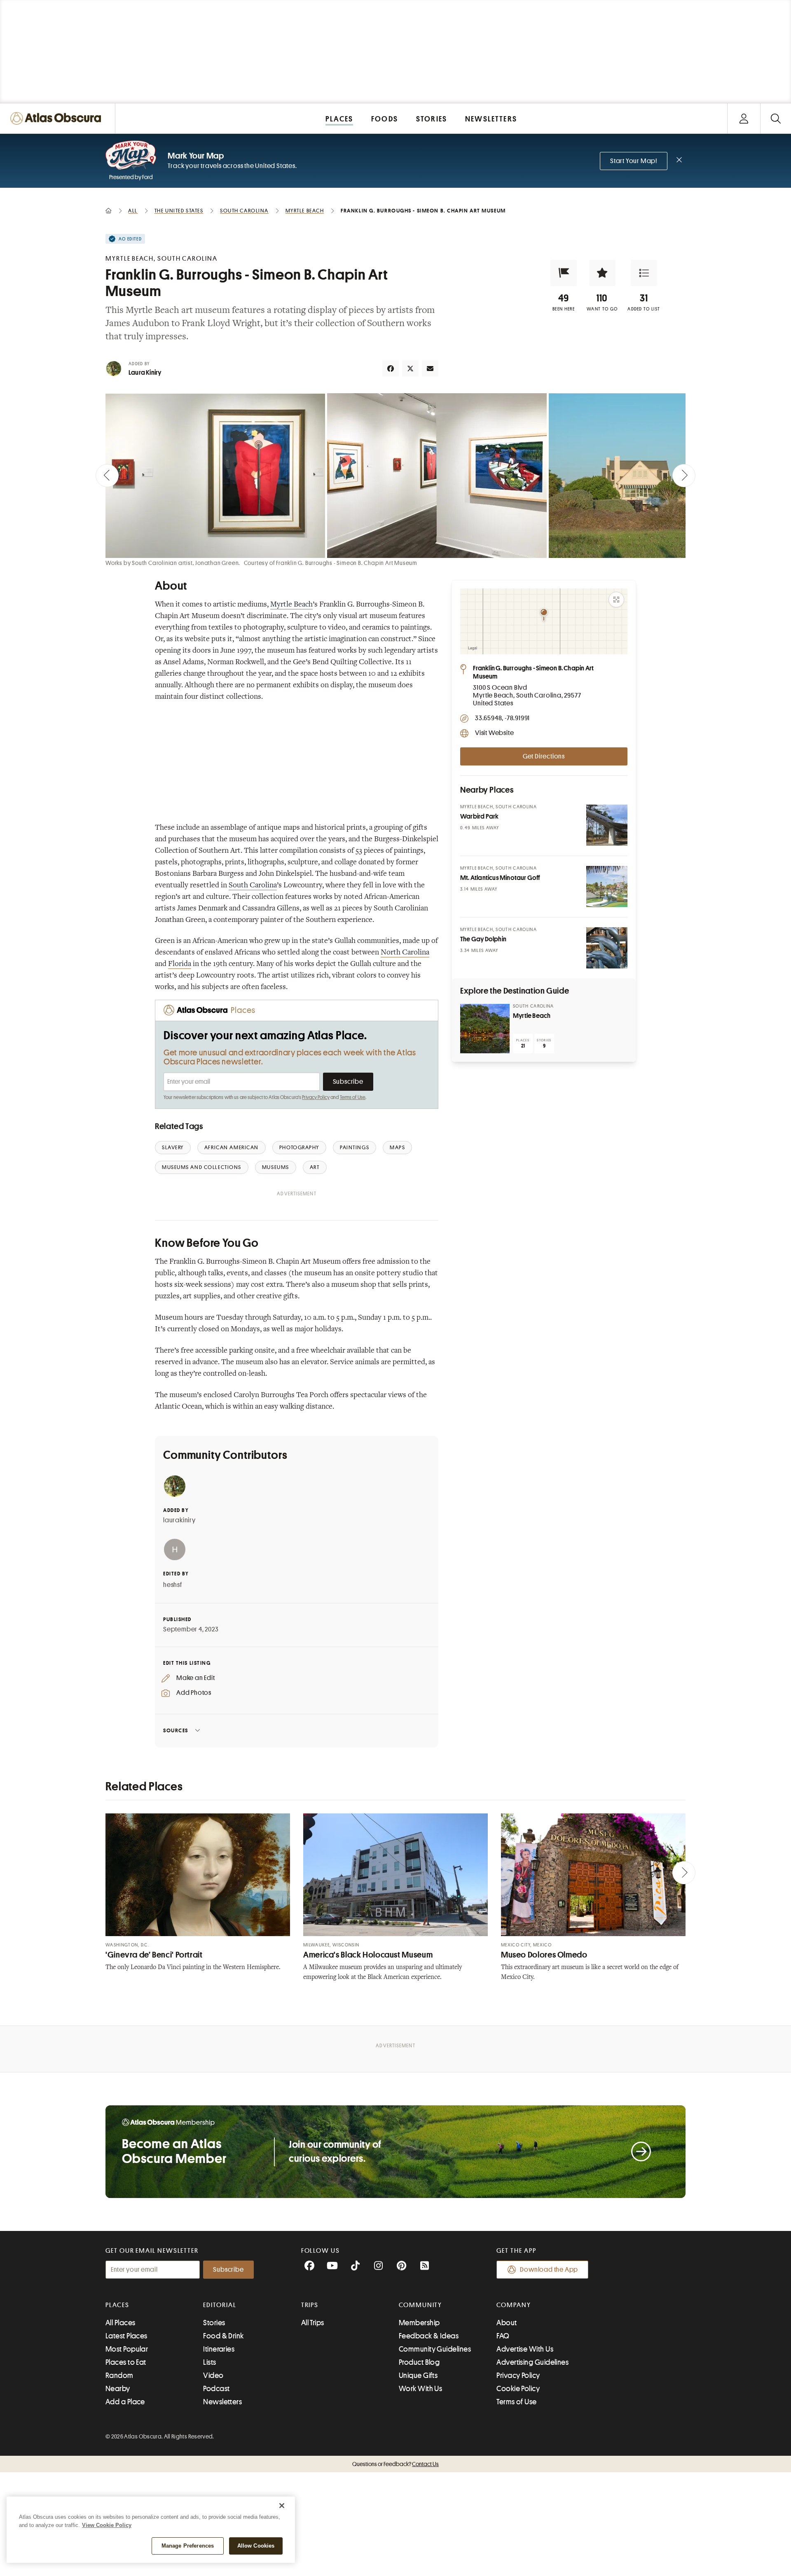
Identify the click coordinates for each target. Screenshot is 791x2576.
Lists (209, 2362)
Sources (176, 1730)
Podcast (216, 2389)
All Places (121, 2323)
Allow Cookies (256, 2546)
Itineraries (219, 2349)
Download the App (549, 2270)
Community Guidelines (435, 2349)
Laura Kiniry (145, 373)
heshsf (173, 1585)
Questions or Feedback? (395, 2464)
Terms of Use (353, 1097)
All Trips (313, 2323)
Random (119, 2375)
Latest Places (126, 2336)
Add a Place (125, 2402)
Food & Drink (223, 2336)
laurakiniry (179, 1520)
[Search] (776, 118)
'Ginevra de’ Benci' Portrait (154, 1955)
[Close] (282, 2506)
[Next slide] (684, 476)
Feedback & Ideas (429, 2336)
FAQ (503, 2336)
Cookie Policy (518, 2389)
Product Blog (419, 2362)
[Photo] (607, 825)
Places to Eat (126, 2362)
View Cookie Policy (107, 2525)
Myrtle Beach (532, 1016)
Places (117, 2305)
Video (213, 2375)
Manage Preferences (188, 2546)
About (507, 2323)
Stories (214, 2323)
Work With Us (420, 2389)
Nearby (118, 2389)
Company (514, 2305)
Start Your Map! (634, 161)
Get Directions (544, 756)
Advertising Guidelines (532, 2362)
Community (420, 2305)
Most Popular (127, 2349)
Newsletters (222, 2402)
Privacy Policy (316, 1097)
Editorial (220, 2305)
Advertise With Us (525, 2349)
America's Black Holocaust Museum (368, 1955)
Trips (310, 2305)
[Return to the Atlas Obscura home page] (58, 118)
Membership (419, 2323)
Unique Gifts (418, 2375)
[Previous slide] (107, 476)
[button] (564, 273)
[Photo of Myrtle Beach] (485, 1029)
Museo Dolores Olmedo (544, 1955)
